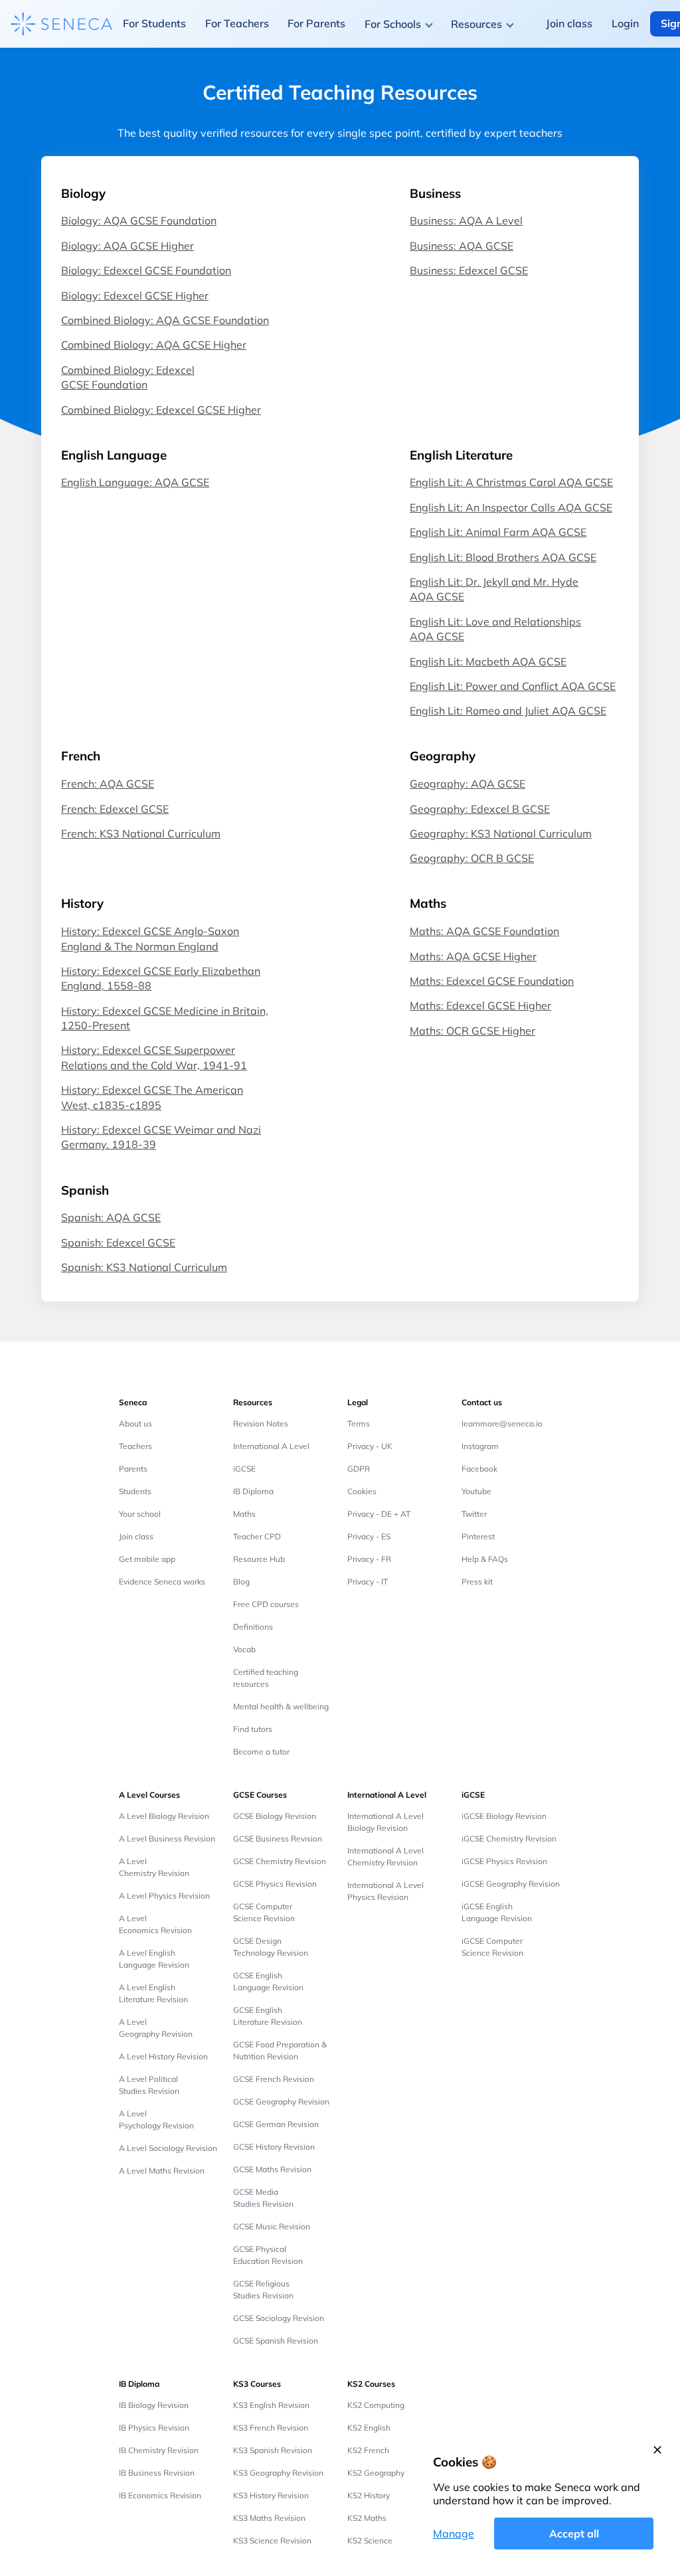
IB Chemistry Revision (159, 2450)
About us (135, 1423)
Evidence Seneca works (162, 1582)
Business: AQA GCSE (462, 246)
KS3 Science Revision (272, 2540)
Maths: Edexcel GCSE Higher (480, 1005)
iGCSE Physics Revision (504, 1861)
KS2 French (368, 2450)
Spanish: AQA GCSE (111, 1217)
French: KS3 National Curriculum (141, 833)
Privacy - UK (370, 1446)
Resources (476, 24)
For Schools (393, 24)
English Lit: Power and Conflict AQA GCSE (513, 686)
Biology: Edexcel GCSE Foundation (146, 270)
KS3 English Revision (271, 2405)
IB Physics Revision (154, 2428)
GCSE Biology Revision (275, 1816)
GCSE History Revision (274, 2147)
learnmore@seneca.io (502, 1423)
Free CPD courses (266, 1604)
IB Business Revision (157, 2473)
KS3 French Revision (271, 2428)
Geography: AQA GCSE (467, 784)
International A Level (271, 1446)
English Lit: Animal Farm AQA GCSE (498, 532)
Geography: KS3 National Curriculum (501, 833)
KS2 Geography (376, 2473)
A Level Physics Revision (164, 1896)
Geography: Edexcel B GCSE (480, 809)
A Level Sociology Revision (168, 2148)
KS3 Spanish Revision (273, 2450)
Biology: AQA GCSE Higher (127, 246)
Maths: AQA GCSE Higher (473, 956)
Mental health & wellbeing (281, 1706)
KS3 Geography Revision (278, 2473)
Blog (241, 1582)
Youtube (476, 1491)
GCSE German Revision (276, 2124)
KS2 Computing (376, 2405)
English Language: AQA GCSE (135, 482)
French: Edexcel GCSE (115, 809)
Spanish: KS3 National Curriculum (144, 1267)
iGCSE (244, 1469)
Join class (136, 1536)
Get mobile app (147, 1559)
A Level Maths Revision (162, 2171)
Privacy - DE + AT (379, 1514)
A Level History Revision (163, 2056)
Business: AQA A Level (466, 220)
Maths (244, 1514)
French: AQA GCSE (108, 784)
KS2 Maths (367, 2518)
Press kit (477, 1582)
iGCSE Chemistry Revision (509, 1839)
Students (135, 1491)
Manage (454, 2533)
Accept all (574, 2533)
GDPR (359, 1469)
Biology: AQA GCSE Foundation (139, 220)
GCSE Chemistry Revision (280, 1861)
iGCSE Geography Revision (511, 1884)
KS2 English (369, 2428)
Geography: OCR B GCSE (472, 858)
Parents (133, 1469)
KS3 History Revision (271, 2495)
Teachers (135, 1446)
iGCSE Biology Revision (504, 1816)
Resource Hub (259, 1559)
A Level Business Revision (167, 1839)
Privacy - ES (369, 1536)
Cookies (362, 1491)
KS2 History (369, 2495)
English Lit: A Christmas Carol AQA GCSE (511, 482)
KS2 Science (370, 2540)
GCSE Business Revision (278, 1839)
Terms (359, 1423)
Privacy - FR (369, 1559)
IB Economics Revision (160, 2495)
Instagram (480, 1446)
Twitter (474, 1514)
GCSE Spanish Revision (276, 2341)
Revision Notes (261, 1423)
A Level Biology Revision (164, 1816)
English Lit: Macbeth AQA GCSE (488, 661)
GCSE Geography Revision (281, 2102)
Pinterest (478, 1536)
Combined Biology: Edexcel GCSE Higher (161, 410)
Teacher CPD (257, 1536)
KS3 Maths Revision (269, 2518)
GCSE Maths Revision (272, 2169)
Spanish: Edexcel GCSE (118, 1243)
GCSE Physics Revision (275, 1884)
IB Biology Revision (154, 2405)
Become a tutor (261, 1752)
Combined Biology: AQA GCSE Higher (154, 345)
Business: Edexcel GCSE (469, 270)
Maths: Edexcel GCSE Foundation (492, 981)
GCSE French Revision (274, 2079)
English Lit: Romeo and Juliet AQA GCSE (508, 711)
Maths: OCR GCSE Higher (472, 1031)
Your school (140, 1514)
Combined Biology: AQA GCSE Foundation (165, 320)
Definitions (253, 1627)
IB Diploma (253, 1491)
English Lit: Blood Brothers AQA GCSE (503, 557)
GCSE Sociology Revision (279, 2318)
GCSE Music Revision (272, 2226)
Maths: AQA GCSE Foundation (484, 931)
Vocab (244, 1649)
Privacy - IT (368, 1582)
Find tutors (253, 1729)
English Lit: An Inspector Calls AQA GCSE (511, 507)
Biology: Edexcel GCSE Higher (135, 296)
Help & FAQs (485, 1559)
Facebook (479, 1469)
